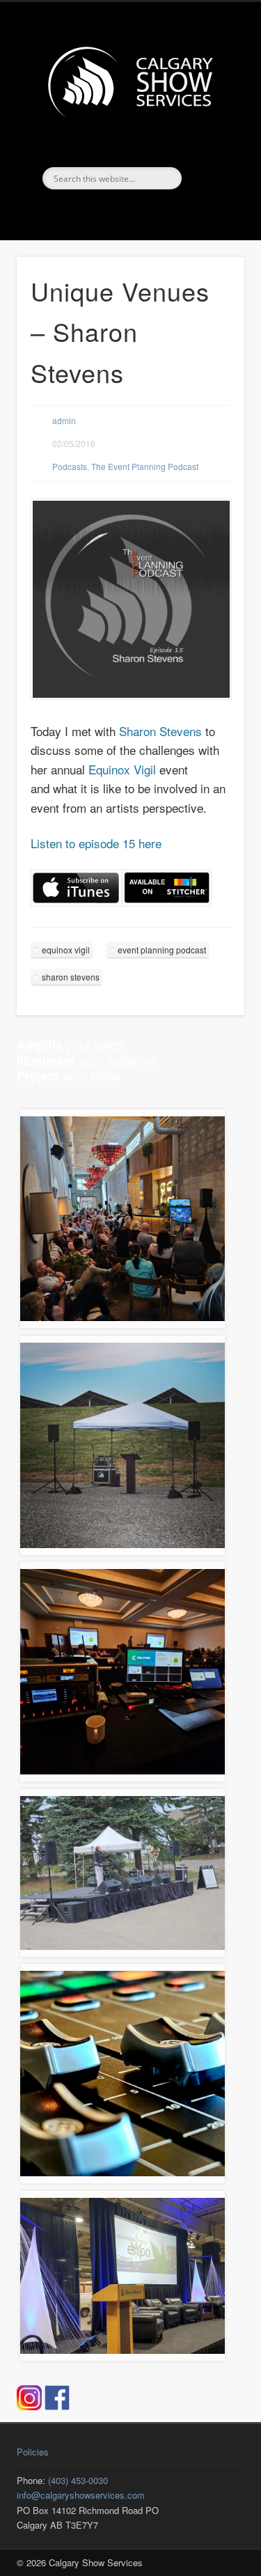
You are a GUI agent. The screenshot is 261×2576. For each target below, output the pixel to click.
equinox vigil (66, 950)
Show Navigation (211, 125)
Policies (33, 2452)
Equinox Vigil (122, 769)
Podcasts (70, 466)
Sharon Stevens (160, 731)
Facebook (114, 213)
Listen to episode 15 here (96, 843)
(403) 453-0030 (78, 2480)
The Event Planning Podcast (145, 466)
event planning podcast (162, 950)
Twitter (143, 213)
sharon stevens (71, 977)
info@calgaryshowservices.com (81, 2495)
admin (64, 420)
